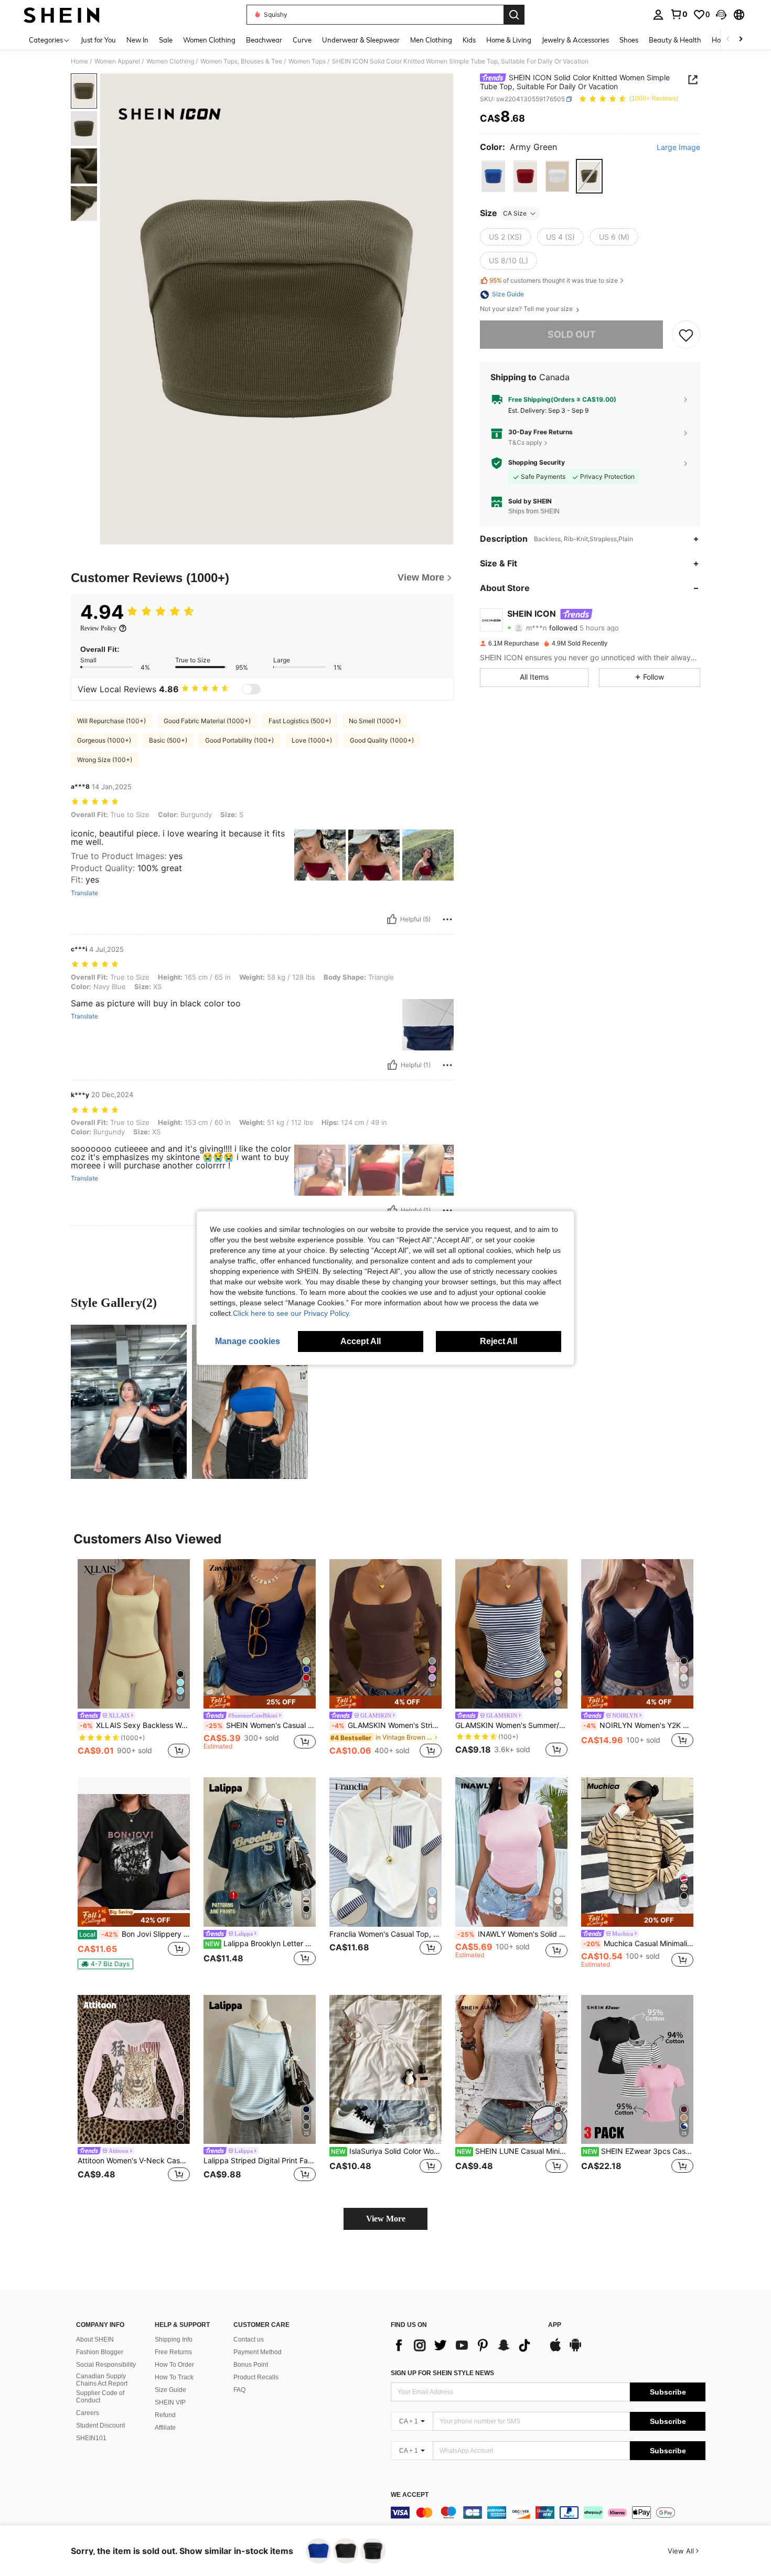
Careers (88, 2413)
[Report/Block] (447, 919)
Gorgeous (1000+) (104, 740)
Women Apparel (117, 61)
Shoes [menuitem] (629, 40)
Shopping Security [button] (537, 463)
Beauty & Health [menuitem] (675, 40)
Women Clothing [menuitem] (209, 40)
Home (79, 61)
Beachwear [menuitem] (264, 40)
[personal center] (658, 15)
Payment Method (258, 2352)
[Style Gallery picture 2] (250, 1402)
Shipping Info (174, 2339)
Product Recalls (256, 2377)
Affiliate (165, 2428)
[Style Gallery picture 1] (129, 1402)
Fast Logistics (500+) (300, 721)
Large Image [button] (678, 147)
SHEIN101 (91, 2438)
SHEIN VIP (170, 2402)
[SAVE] (686, 335)
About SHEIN (95, 2339)
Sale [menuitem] (166, 40)
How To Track (174, 2377)
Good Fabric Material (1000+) (207, 721)
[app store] (555, 2350)
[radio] (493, 176)
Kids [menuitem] (469, 40)
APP (555, 2325)
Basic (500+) (168, 740)
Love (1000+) (312, 740)
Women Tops (307, 61)
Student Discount (100, 2425)
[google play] (575, 2350)
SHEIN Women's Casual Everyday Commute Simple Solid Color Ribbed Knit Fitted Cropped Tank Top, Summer (261, 1725)
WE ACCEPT (410, 2495)
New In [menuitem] (137, 40)
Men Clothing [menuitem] (431, 40)
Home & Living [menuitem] (509, 40)
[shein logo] (62, 15)
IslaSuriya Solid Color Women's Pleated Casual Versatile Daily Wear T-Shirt (386, 2151)
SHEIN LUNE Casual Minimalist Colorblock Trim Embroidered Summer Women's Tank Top (512, 2151)
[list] (464, 2345)
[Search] (514, 15)
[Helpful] (392, 919)
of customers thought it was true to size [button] (554, 280)
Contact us (249, 2339)
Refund (165, 2415)
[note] (260, 1702)
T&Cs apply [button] (525, 442)
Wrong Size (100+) (105, 760)
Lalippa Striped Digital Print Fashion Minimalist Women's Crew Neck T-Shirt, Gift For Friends (260, 2161)
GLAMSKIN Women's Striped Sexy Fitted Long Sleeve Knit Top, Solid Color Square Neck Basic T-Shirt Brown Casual (387, 1725)
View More (386, 2219)
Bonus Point (251, 2365)
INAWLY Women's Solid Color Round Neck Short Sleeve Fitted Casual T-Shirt (512, 1934)
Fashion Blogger (100, 2352)
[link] (679, 14)
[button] (721, 15)
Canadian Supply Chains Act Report (102, 2380)
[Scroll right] (741, 40)
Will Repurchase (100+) (111, 721)
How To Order (174, 2365)
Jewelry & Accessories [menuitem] (575, 40)
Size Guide (170, 2390)
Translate (84, 893)
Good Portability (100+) (239, 740)
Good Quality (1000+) (382, 740)
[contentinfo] (548, 2513)
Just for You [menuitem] (98, 40)
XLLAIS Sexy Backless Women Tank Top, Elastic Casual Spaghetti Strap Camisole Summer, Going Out (135, 1725)
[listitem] (134, 1660)
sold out (572, 335)
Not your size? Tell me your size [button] (527, 309)
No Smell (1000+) (375, 721)
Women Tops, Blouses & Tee (241, 61)
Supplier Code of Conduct (100, 2397)
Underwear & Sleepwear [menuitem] (361, 40)
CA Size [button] (515, 213)
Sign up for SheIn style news (442, 2373)
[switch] (251, 689)
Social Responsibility (106, 2365)
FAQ (239, 2390)
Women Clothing (170, 61)
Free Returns (173, 2352)
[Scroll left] (728, 40)
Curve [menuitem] (302, 40)
